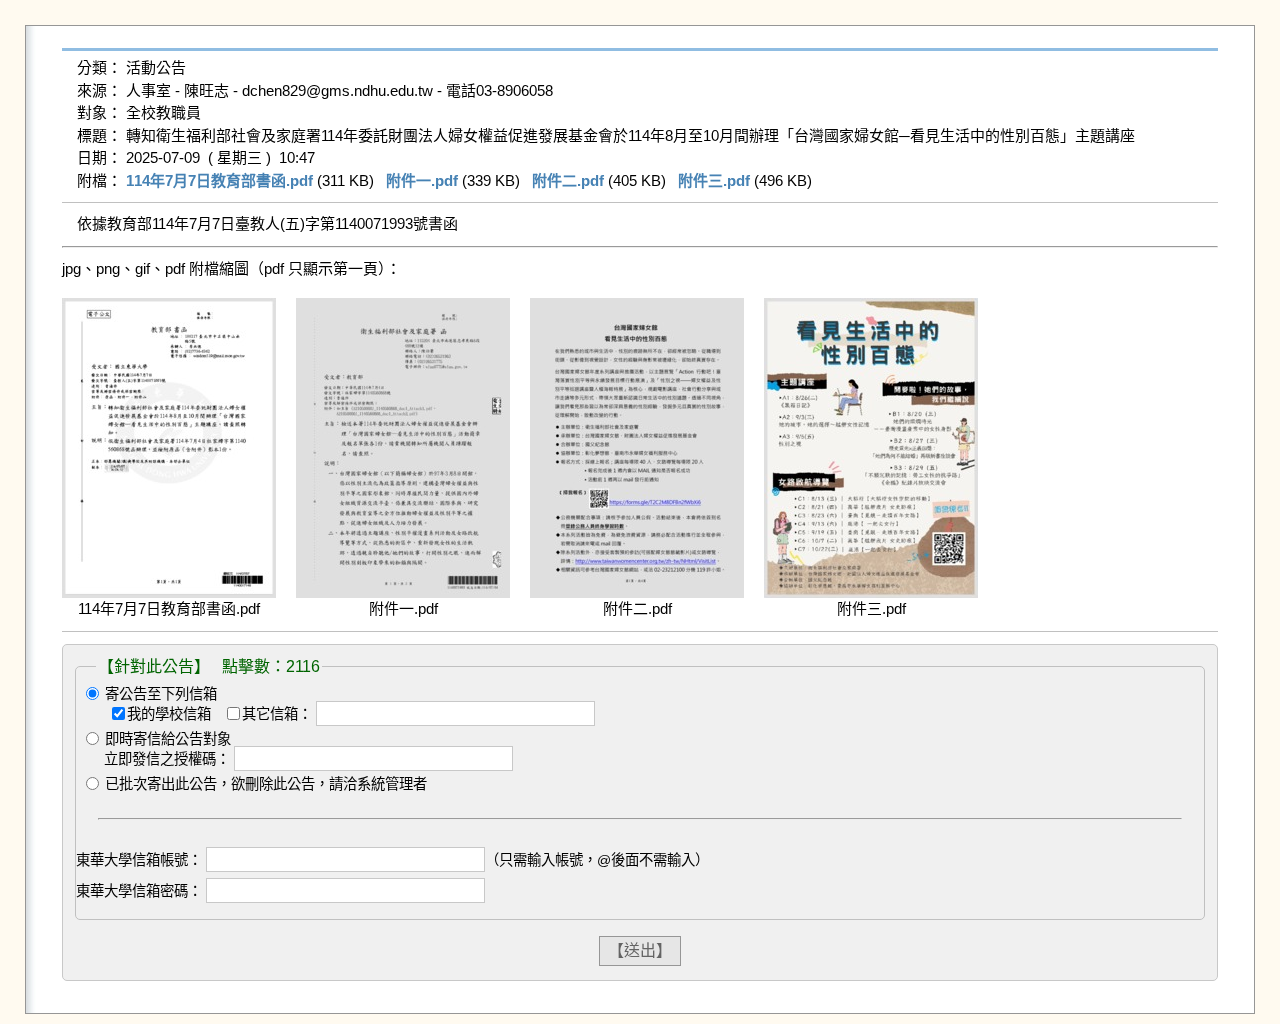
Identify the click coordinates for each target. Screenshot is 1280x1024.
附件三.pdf (714, 180)
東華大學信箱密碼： (139, 891)
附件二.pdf (568, 180)
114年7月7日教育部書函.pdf (219, 180)
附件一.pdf (422, 180)
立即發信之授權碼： (167, 759)
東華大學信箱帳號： (139, 860)
